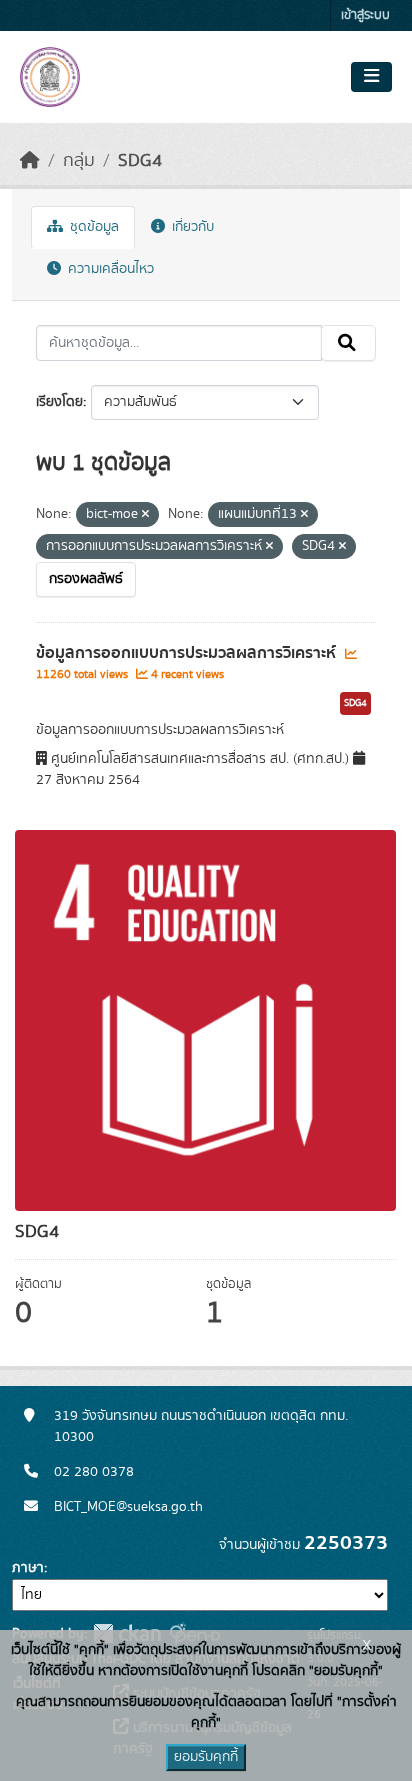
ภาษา (28, 1568)
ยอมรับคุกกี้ (206, 1757)
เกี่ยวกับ (191, 227)
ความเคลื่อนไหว (109, 269)
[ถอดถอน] (145, 515)
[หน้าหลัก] (30, 161)
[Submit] (348, 343)
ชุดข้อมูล (92, 227)
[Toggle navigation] (371, 77)
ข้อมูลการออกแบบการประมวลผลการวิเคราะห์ (188, 653)
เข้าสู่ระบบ (365, 15)
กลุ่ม (79, 161)
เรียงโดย (59, 402)
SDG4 (140, 161)
